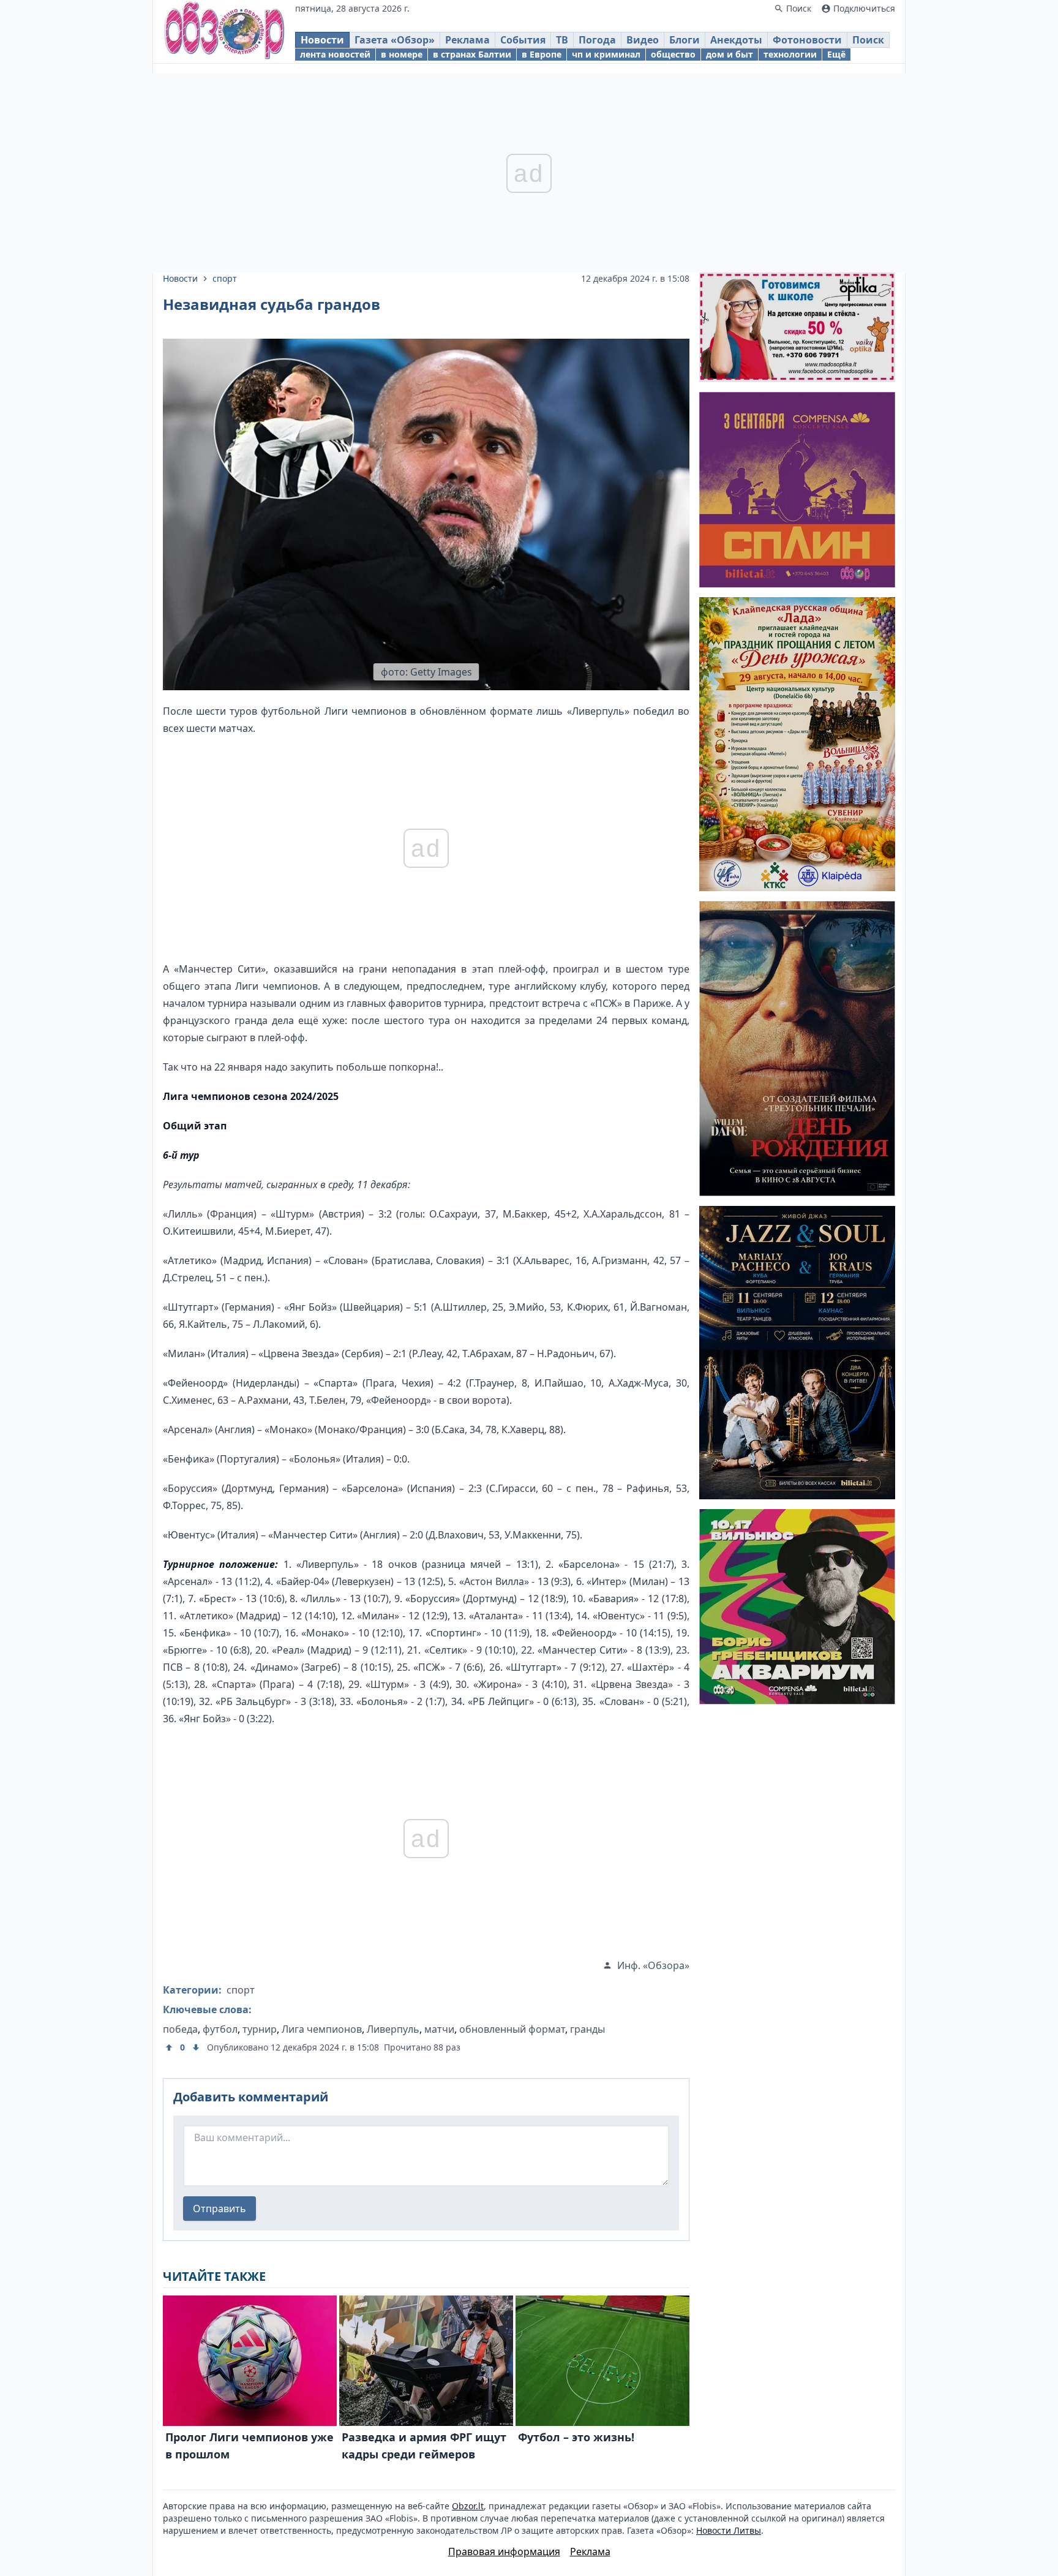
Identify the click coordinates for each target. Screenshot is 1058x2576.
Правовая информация (504, 2552)
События (523, 40)
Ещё (836, 54)
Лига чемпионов (322, 2029)
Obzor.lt (468, 2506)
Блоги (685, 40)
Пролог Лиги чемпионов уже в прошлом (249, 2446)
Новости (322, 40)
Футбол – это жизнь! (576, 2437)
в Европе (542, 54)
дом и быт (730, 54)
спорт (225, 278)
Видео (643, 40)
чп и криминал (606, 54)
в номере (402, 54)
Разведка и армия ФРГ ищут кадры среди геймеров (424, 2446)
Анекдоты (736, 40)
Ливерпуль (393, 2029)
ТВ (562, 40)
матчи (439, 2029)
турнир (260, 2029)
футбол (220, 2029)
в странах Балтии (472, 54)
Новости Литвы (729, 2530)
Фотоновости (807, 40)
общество (673, 54)
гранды (587, 2029)
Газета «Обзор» (395, 40)
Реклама (467, 40)
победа (180, 2029)
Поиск (868, 40)
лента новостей (335, 54)
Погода (597, 40)
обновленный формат (512, 2029)
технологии (790, 54)
